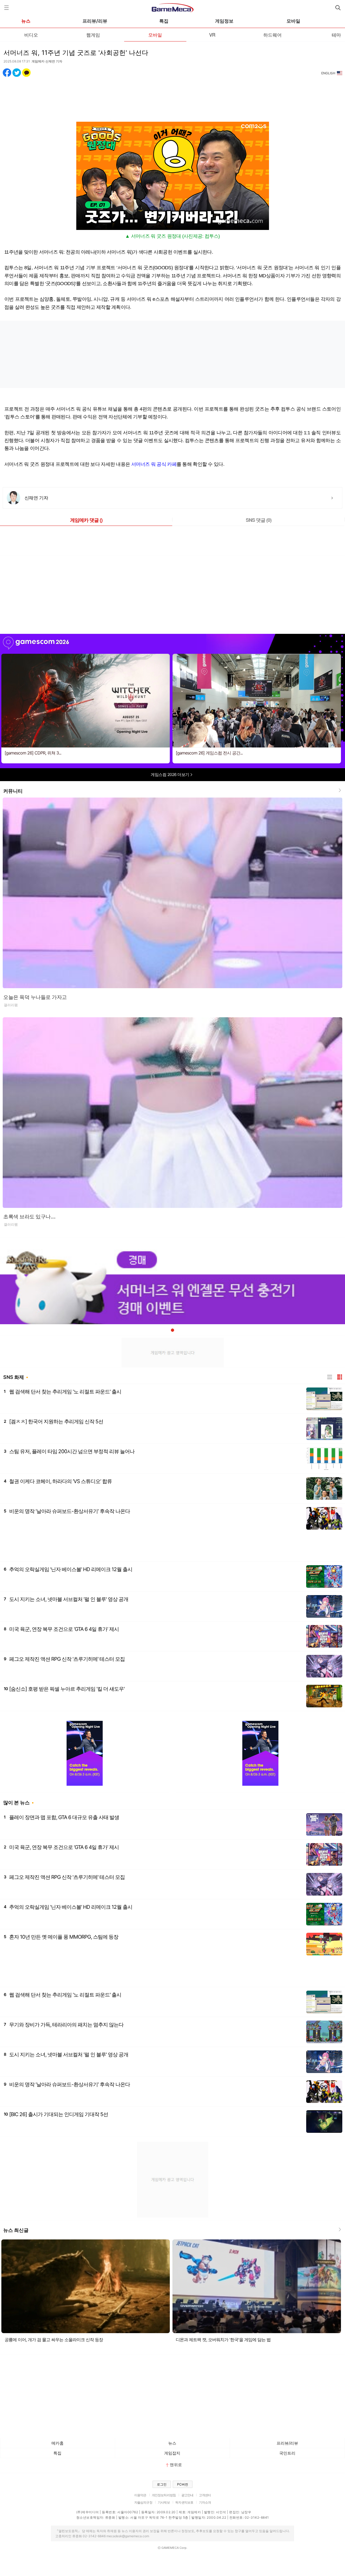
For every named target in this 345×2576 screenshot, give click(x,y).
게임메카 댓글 (86, 520)
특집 (164, 21)
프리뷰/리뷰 (95, 21)
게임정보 (224, 21)
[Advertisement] (172, 96)
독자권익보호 (184, 2502)
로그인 (162, 2484)
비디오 (31, 35)
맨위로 (176, 2465)
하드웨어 (272, 35)
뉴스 (26, 21)
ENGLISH (328, 73)
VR (212, 35)
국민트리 (287, 2453)
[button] (172, 1330)
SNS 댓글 (259, 520)
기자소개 (205, 2502)
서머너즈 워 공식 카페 (154, 464)
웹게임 (93, 35)
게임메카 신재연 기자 (47, 61)
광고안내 (187, 2495)
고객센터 (205, 2495)
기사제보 (164, 2502)
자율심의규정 (143, 2502)
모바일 (293, 21)
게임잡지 (172, 2453)
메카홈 (58, 2443)
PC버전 (183, 2484)
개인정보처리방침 (164, 2495)
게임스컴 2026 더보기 (170, 775)
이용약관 (140, 2495)
